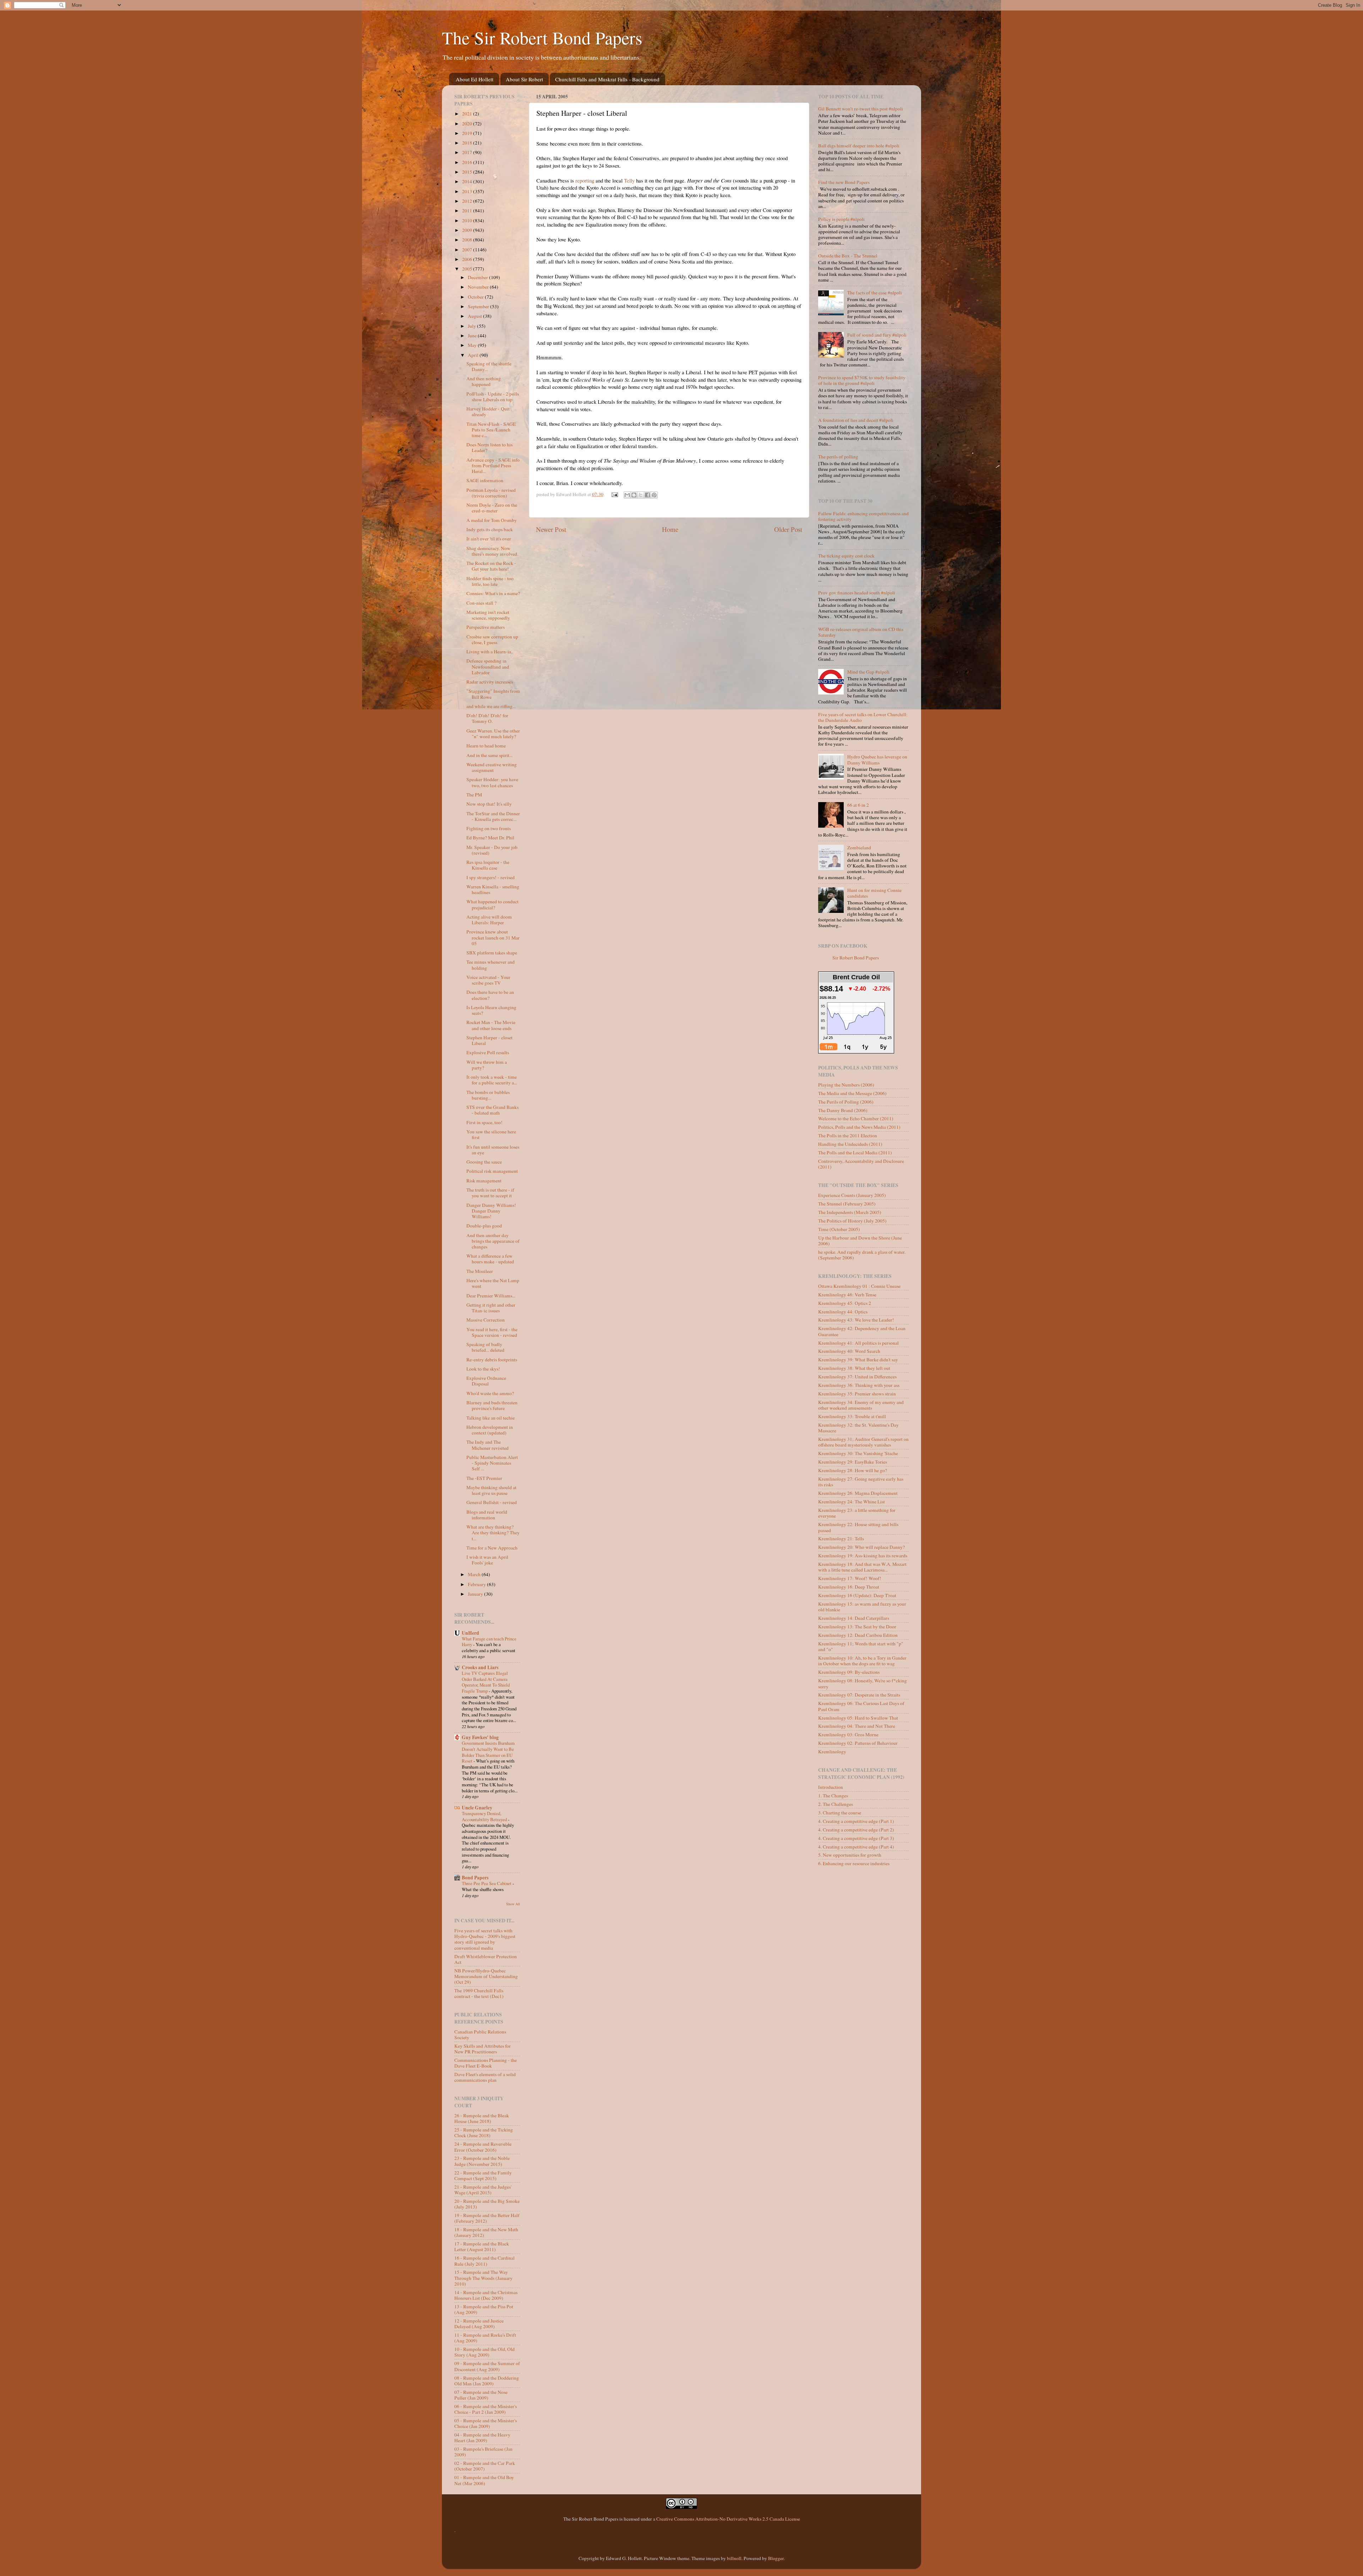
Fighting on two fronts (489, 828)
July (472, 326)
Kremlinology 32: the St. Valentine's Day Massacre (858, 1428)
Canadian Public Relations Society (480, 2035)
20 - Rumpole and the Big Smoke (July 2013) (487, 2204)
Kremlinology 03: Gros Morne (848, 1734)
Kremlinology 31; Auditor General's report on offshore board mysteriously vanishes (863, 1442)
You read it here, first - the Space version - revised (492, 1332)
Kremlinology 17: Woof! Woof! (850, 1578)
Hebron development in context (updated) (490, 1430)
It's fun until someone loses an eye (493, 1150)
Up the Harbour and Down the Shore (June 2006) (860, 1241)
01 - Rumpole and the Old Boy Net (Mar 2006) (484, 2480)
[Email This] (627, 495)
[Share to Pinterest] (654, 495)
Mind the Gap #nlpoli (868, 672)
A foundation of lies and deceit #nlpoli (856, 420)
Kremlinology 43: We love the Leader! (856, 1320)
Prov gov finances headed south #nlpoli (857, 593)
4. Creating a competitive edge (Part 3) (856, 1838)
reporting (584, 180)
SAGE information (485, 480)
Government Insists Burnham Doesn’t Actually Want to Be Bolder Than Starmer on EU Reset (488, 1752)
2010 (468, 220)
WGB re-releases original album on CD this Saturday (861, 632)
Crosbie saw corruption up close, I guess (492, 639)
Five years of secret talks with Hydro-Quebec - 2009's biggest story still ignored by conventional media (485, 1939)
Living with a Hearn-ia (489, 652)
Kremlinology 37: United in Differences (857, 1377)
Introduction (831, 1787)
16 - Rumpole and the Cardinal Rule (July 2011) (485, 2261)
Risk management (484, 1181)
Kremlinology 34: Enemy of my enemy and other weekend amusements (861, 1405)
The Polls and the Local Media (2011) (855, 1153)
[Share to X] (641, 495)
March (475, 1574)
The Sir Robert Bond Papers (542, 37)
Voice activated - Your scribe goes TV (488, 980)
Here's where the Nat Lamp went (493, 1283)
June (473, 336)
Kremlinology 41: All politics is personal (858, 1343)
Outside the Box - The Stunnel (848, 256)
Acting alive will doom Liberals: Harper (489, 920)
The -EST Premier (484, 1478)
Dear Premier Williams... (491, 1296)
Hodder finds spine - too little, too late (490, 581)
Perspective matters (486, 627)
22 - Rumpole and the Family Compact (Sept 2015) (483, 2175)
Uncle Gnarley (477, 1808)
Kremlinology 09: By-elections (849, 1672)
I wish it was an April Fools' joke (487, 1560)
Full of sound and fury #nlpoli (877, 335)
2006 (468, 259)
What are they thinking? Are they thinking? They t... (493, 1532)
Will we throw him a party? (487, 1065)
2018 (468, 143)
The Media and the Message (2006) (852, 1093)
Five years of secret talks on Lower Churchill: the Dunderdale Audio (863, 717)
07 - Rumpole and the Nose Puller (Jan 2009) (481, 2395)
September (479, 306)
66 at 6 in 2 (858, 805)
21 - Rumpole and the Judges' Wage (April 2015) (483, 2190)
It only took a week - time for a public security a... (492, 1080)
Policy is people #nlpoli (841, 219)
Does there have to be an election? (490, 995)
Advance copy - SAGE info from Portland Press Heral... (493, 465)
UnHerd (470, 1633)
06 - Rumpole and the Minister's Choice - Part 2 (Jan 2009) (486, 2409)
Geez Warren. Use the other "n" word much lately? (493, 734)
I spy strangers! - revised (491, 877)
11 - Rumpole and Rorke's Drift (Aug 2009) (485, 2338)
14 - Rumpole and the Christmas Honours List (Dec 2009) (486, 2295)
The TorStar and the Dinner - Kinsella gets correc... (493, 816)
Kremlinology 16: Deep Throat (849, 1587)
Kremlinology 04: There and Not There (857, 1726)
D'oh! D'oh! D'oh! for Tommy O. (487, 718)
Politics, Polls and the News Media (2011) (859, 1127)
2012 (468, 201)
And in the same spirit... (489, 755)
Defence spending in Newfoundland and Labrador (488, 666)
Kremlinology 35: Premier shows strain (857, 1394)
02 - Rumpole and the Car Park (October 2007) (485, 2466)
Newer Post (551, 529)
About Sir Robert (524, 79)
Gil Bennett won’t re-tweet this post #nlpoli (861, 109)
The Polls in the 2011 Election (848, 1135)
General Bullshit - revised (492, 1502)
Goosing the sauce (484, 1162)
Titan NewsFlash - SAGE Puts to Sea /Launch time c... (491, 430)
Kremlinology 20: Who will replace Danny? (861, 1547)
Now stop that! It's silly (489, 804)
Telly (629, 180)
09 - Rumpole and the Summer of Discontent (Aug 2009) (487, 2366)
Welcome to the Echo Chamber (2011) (856, 1118)
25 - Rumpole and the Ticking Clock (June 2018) (484, 2133)
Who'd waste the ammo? (490, 1393)
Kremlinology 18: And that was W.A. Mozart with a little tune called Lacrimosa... (862, 1567)
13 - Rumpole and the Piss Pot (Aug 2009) (484, 2309)
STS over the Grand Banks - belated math (492, 1110)
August (475, 316)
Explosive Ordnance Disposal (486, 1381)
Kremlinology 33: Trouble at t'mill (852, 1416)
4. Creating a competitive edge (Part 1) (856, 1821)
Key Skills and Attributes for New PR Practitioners (483, 2049)
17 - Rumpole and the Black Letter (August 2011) (482, 2246)
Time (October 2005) (839, 1229)
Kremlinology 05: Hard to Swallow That (858, 1718)
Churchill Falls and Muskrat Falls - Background (607, 79)
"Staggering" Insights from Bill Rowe (493, 694)
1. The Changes (833, 1796)
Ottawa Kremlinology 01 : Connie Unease (859, 1286)
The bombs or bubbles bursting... (488, 1095)
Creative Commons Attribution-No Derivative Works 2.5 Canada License (728, 2519)
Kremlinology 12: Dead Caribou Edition (858, 1635)
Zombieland (859, 848)
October (476, 297)
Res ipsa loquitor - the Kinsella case (488, 865)
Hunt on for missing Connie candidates (874, 893)
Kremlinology (832, 1752)
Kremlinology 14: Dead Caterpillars (854, 1618)
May (473, 345)
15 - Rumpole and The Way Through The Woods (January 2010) (483, 2278)
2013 (468, 191)
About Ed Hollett (475, 79)
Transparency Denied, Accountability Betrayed (485, 1816)
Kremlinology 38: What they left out (854, 1368)
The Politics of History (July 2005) (852, 1221)
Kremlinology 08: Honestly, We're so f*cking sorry (863, 1683)
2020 (468, 124)
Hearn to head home (486, 746)
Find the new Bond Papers (844, 182)
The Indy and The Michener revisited (488, 1445)
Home (670, 529)
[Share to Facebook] (647, 495)
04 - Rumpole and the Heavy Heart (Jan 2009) (482, 2438)
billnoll (734, 2558)
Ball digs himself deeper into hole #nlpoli (859, 146)
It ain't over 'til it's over (489, 539)
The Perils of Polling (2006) (846, 1102)
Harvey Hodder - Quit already (488, 412)
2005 (468, 269)
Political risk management (492, 1171)
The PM (474, 795)
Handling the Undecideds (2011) (850, 1144)
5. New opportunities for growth (850, 1855)
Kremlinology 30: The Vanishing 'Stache (858, 1453)
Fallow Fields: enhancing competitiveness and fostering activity (863, 516)
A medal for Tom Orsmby (492, 520)
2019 (468, 133)
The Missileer (480, 1271)
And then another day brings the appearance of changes (493, 1241)
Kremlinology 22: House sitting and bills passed (858, 1527)
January (476, 1594)
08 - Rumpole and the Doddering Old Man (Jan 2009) (487, 2381)
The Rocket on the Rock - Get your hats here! (491, 566)
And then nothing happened (484, 381)
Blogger (776, 2558)
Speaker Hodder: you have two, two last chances (492, 782)
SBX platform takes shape (492, 953)
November (479, 287)
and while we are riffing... (491, 706)
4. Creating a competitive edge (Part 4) (856, 1847)
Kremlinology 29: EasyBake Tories (853, 1462)
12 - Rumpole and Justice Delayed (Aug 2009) (479, 2324)
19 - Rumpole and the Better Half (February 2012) (487, 2218)
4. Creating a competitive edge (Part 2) (856, 1830)
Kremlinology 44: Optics (843, 1312)
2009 (468, 230)
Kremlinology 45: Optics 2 (845, 1303)
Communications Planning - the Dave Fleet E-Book (486, 2063)
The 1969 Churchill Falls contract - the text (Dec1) (479, 1993)
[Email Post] (614, 494)
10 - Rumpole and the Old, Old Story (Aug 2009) (485, 2352)
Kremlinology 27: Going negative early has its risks (861, 1482)
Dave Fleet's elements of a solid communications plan (485, 2077)
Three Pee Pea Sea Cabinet (487, 1883)
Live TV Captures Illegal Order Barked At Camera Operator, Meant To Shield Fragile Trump (486, 1682)
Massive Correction (486, 1320)
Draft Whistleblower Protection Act (486, 1959)
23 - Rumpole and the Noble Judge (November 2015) (482, 2161)
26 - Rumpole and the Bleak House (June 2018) (482, 2118)
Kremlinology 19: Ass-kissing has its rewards (863, 1556)
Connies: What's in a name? (493, 593)
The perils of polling (838, 457)
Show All (513, 1904)
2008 (468, 240)
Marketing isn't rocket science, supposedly (488, 615)
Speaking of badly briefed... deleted (485, 1347)
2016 (468, 162)
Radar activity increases (490, 682)
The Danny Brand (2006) (843, 1110)
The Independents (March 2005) (850, 1212)
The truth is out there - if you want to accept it (490, 1193)
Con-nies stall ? (481, 603)
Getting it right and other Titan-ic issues (491, 1308)
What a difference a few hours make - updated (490, 1259)
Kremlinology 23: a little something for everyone (857, 1513)
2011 (468, 211)
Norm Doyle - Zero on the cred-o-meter (492, 508)
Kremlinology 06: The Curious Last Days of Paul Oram (861, 1706)
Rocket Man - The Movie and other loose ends (491, 1025)
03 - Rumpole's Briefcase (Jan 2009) (483, 2452)
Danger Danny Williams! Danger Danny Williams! (491, 1211)
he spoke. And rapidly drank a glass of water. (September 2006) (862, 1255)
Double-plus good (484, 1226)
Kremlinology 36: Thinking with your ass (859, 1385)
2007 (468, 250)
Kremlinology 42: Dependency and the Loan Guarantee (862, 1331)
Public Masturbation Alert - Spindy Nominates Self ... (492, 1463)
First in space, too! (485, 1122)
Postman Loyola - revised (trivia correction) (491, 493)
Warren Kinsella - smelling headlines (493, 889)
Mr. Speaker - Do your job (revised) (492, 850)
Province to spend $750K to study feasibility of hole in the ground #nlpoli (862, 380)
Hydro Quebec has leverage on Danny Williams (877, 759)
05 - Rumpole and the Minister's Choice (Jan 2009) (486, 2423)
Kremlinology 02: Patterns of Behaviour (858, 1743)
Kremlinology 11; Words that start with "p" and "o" (861, 1646)
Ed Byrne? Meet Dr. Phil (490, 838)
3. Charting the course (840, 1813)
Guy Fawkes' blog (480, 1737)
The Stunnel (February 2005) (847, 1204)
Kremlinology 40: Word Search (849, 1351)
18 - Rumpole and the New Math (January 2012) (486, 2232)
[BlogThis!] (634, 495)
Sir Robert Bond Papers (856, 958)
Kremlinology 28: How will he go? (853, 1470)
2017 (468, 152)
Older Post (788, 529)
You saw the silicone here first (491, 1134)
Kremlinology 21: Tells (841, 1538)
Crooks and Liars (480, 1667)
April (474, 355)
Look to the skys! (483, 1369)
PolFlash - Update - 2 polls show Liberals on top (493, 397)
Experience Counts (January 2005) (852, 1195)
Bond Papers (475, 1878)
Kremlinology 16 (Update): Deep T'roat (857, 1595)
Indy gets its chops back (490, 529)
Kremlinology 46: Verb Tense (847, 1295)
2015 (468, 172)
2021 (468, 114)
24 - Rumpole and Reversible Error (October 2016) (483, 2147)
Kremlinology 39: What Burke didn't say (858, 1360)
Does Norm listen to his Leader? (489, 447)
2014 (468, 181)
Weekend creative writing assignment (492, 767)
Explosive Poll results (488, 1052)
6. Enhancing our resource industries (854, 1863)
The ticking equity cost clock (846, 556)
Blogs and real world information (487, 1515)
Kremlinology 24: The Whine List (852, 1502)
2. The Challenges (836, 1804)
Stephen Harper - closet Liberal (489, 1040)
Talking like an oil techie (491, 1418)
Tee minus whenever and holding (491, 965)
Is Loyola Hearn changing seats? (491, 1010)
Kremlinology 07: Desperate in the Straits (859, 1695)
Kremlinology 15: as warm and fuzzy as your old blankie (862, 1607)
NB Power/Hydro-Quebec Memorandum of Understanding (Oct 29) (486, 1976)
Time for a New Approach (492, 1548)
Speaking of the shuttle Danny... (489, 366)
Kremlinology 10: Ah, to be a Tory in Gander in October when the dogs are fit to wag (862, 1661)
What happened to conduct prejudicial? (492, 904)
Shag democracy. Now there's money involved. (492, 551)
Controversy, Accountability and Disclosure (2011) (861, 1164)
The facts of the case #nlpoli (875, 293)
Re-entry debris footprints (492, 1360)
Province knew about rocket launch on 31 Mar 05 (493, 937)
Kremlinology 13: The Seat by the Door (857, 1627)
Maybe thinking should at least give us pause (491, 1490)
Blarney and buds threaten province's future (492, 1405)
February (477, 1584)
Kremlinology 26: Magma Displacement (858, 1493)
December (478, 277)
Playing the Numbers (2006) (846, 1085)
